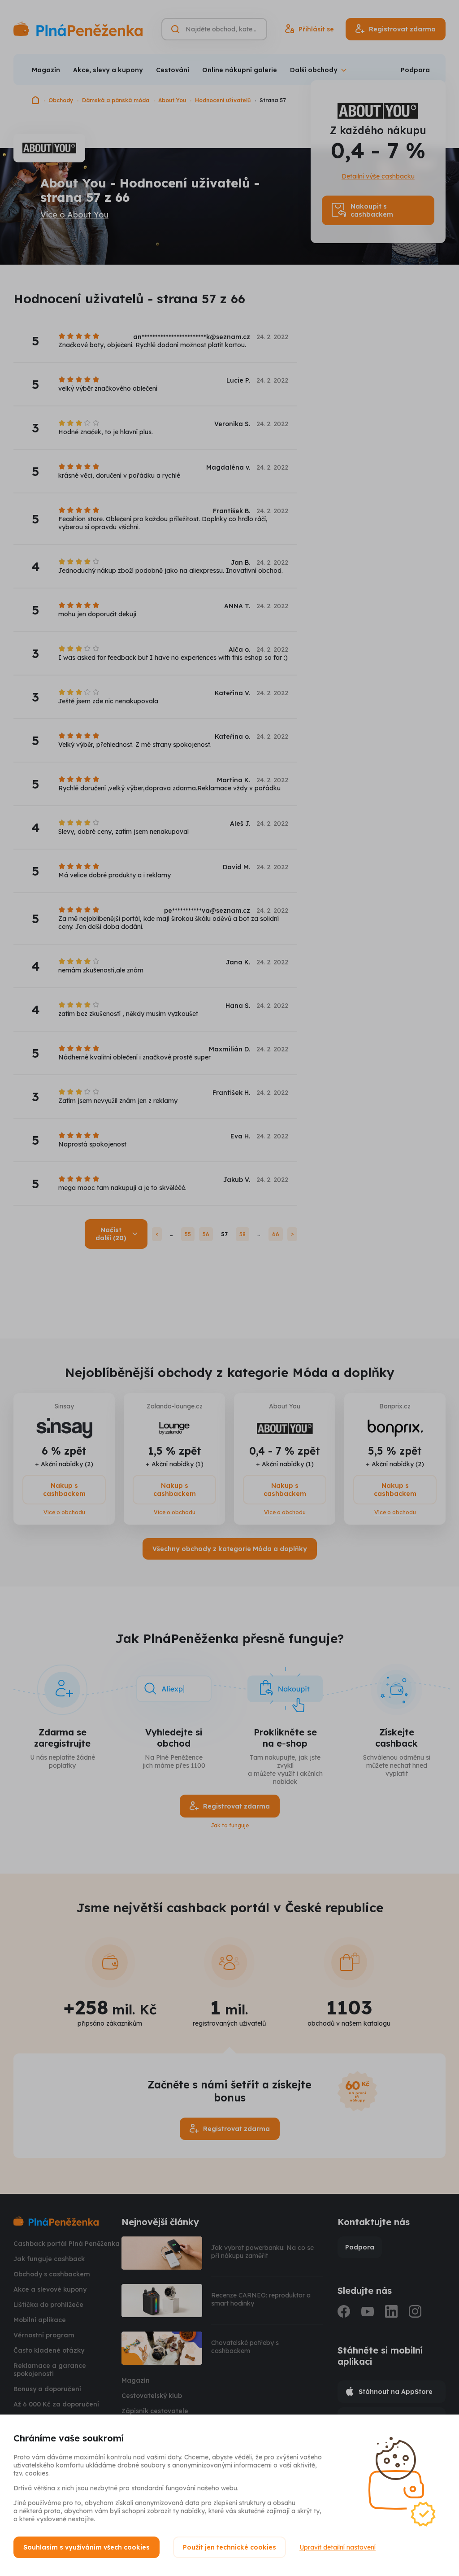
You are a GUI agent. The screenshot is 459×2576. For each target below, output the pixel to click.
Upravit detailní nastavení (338, 2547)
